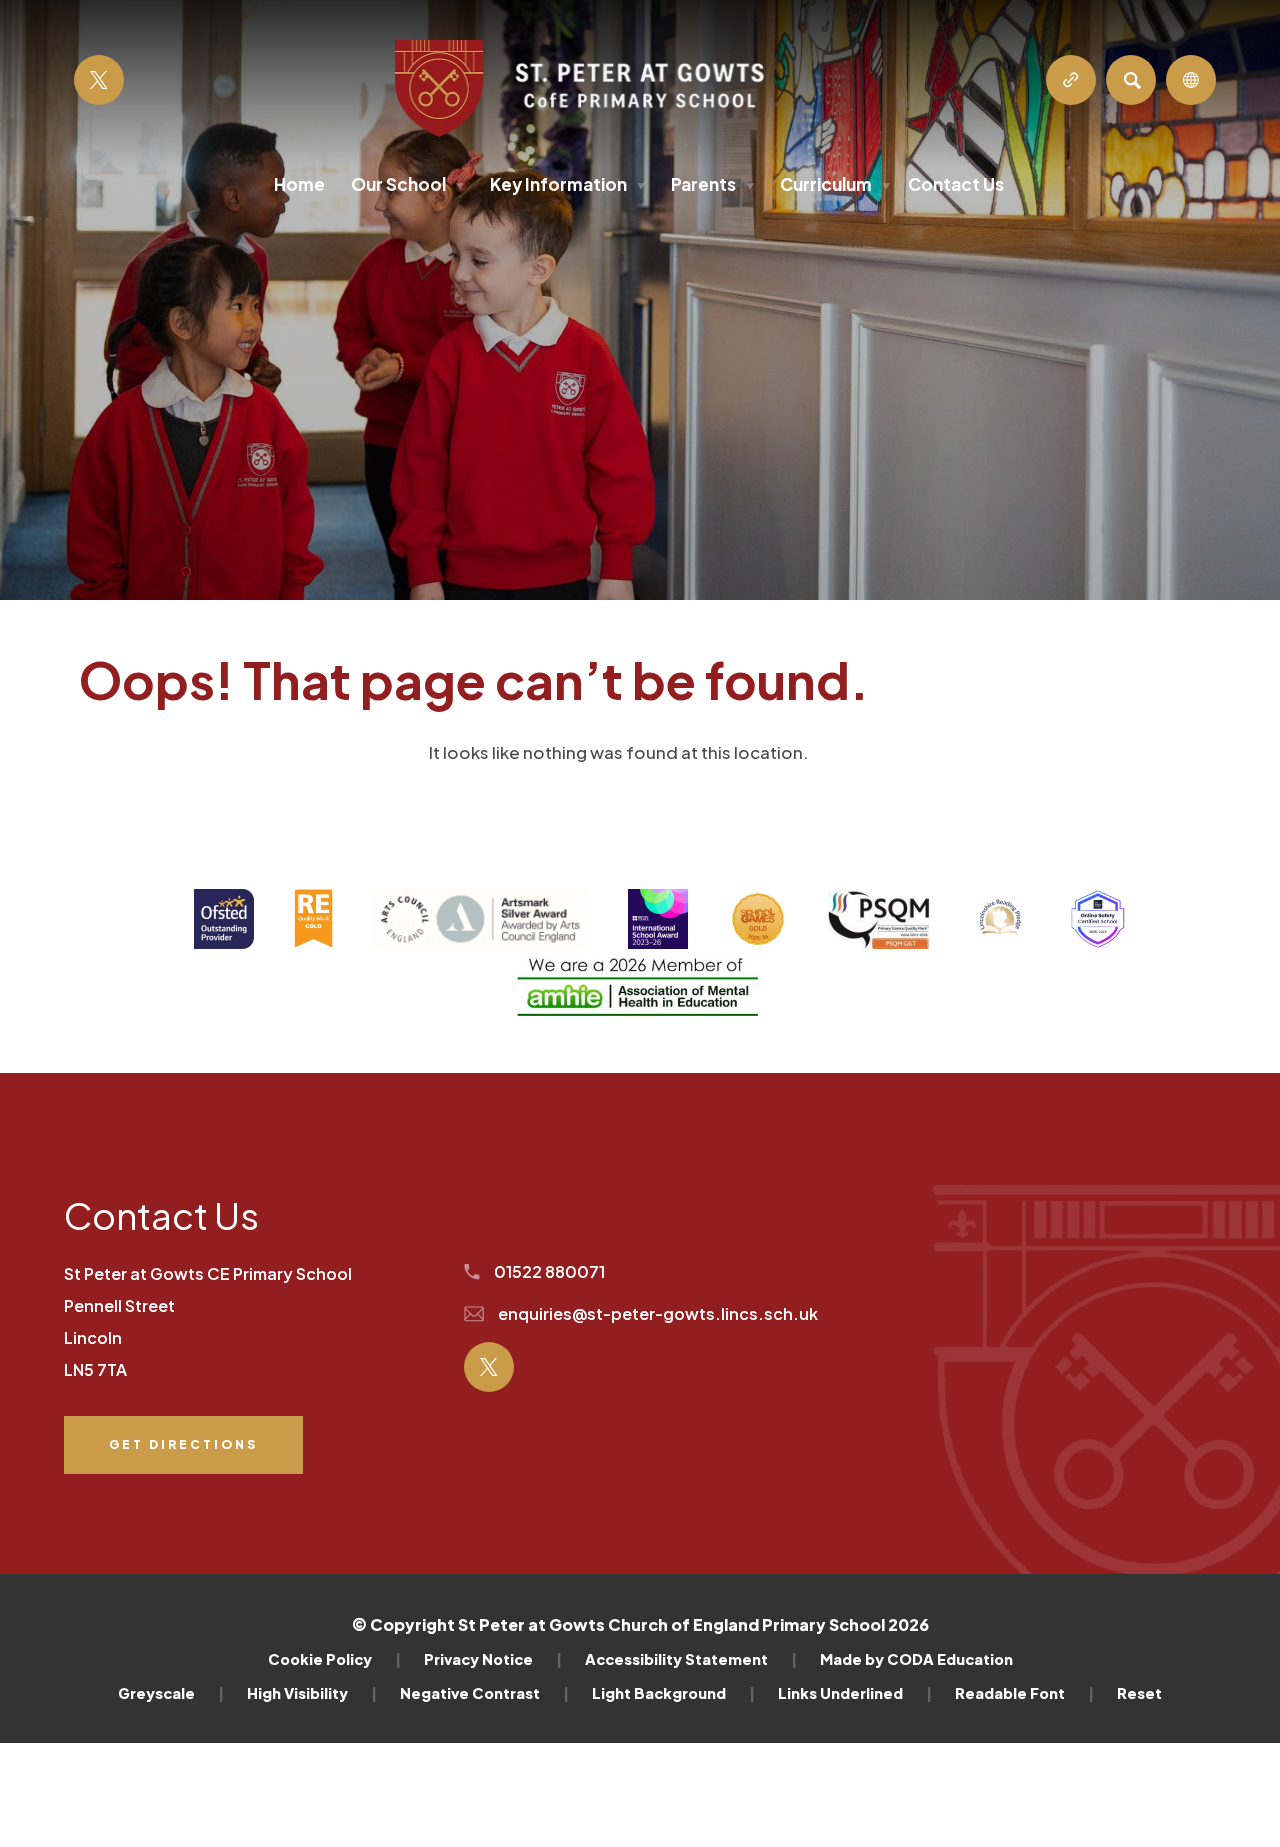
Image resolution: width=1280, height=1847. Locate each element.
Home (299, 184)
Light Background (673, 1693)
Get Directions (183, 1455)
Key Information (567, 184)
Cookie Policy (334, 1659)
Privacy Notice (493, 1659)
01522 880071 (548, 1271)
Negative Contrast (484, 1693)
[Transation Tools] (1191, 80)
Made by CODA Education (916, 1659)
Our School (407, 184)
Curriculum (835, 184)
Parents (712, 184)
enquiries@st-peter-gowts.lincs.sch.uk (656, 1313)
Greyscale (171, 1693)
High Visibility (312, 1693)
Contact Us (956, 184)
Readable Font (1024, 1693)
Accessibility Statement (691, 1659)
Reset (1139, 1693)
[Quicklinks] (1071, 80)
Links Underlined (855, 1693)
